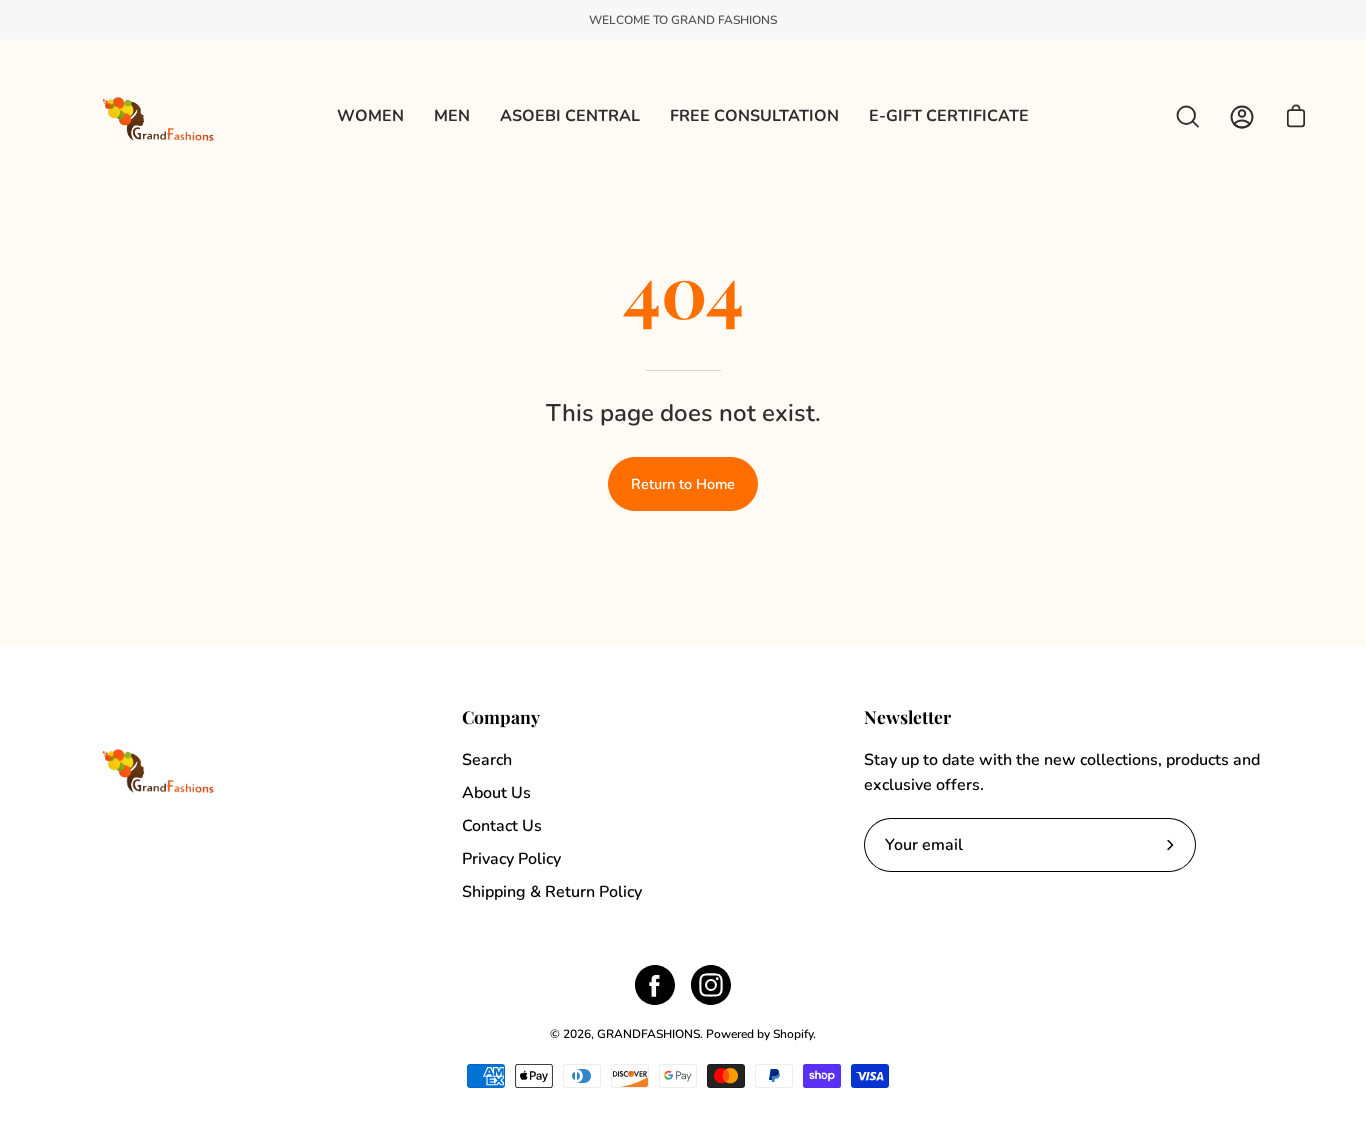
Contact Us (502, 826)
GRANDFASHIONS (648, 1034)
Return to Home (683, 484)
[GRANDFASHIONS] (160, 116)
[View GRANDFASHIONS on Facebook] (655, 985)
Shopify (793, 1034)
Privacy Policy (511, 859)
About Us (496, 793)
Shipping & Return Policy (552, 892)
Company (501, 717)
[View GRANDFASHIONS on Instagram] (711, 985)
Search (487, 760)
